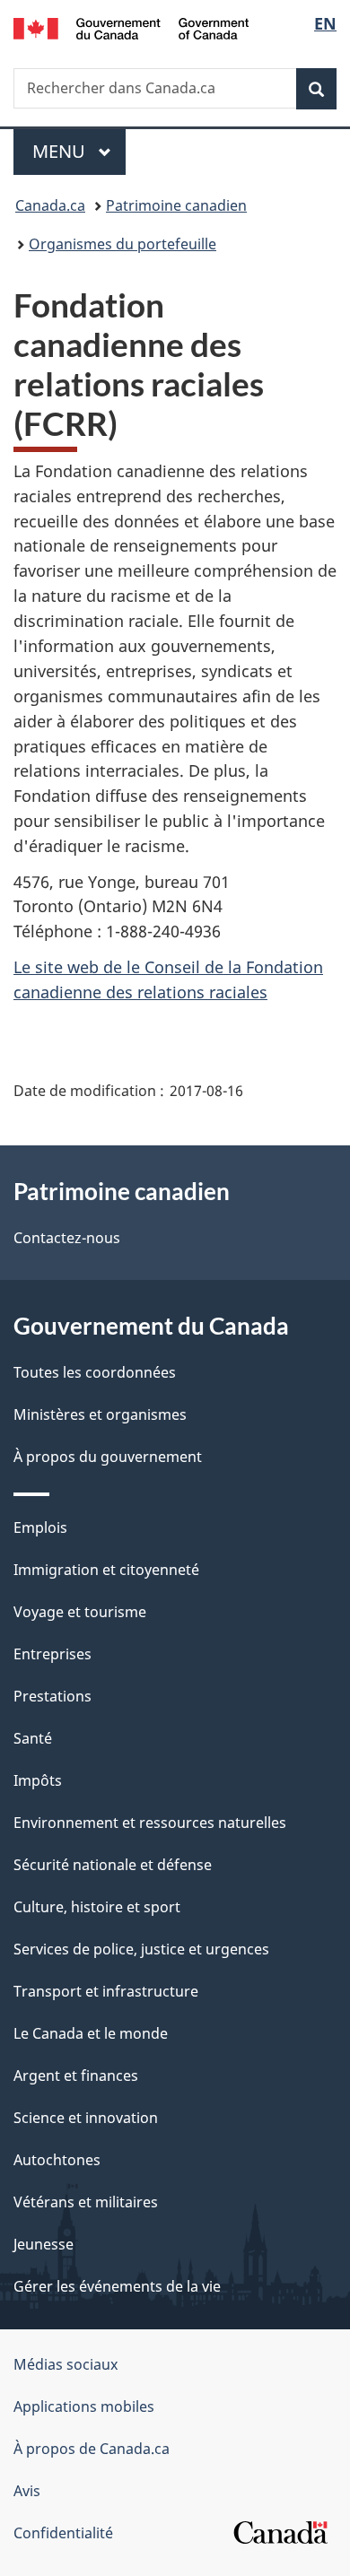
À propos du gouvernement (108, 1457)
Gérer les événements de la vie (117, 2286)
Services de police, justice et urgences (141, 1949)
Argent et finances (76, 2076)
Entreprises (52, 1654)
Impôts (38, 1780)
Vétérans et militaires (86, 2202)
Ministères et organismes (100, 1414)
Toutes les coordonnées (95, 1372)
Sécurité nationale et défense (113, 1865)
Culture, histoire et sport (97, 1907)
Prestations (52, 1696)
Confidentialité (63, 2533)
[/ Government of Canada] (131, 27)
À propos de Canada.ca (92, 2449)
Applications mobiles (84, 2406)
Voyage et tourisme (80, 1612)
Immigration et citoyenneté (106, 1570)
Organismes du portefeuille (122, 244)
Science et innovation (86, 2118)
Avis (27, 2491)
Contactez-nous (67, 1238)
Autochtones (57, 2160)
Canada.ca (50, 205)
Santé (33, 1738)
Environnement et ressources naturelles (150, 1823)
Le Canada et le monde (91, 2033)
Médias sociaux (66, 2364)
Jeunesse (44, 2244)
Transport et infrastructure (106, 1991)
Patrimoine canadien (176, 205)
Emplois (40, 1527)
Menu (79, 151)
